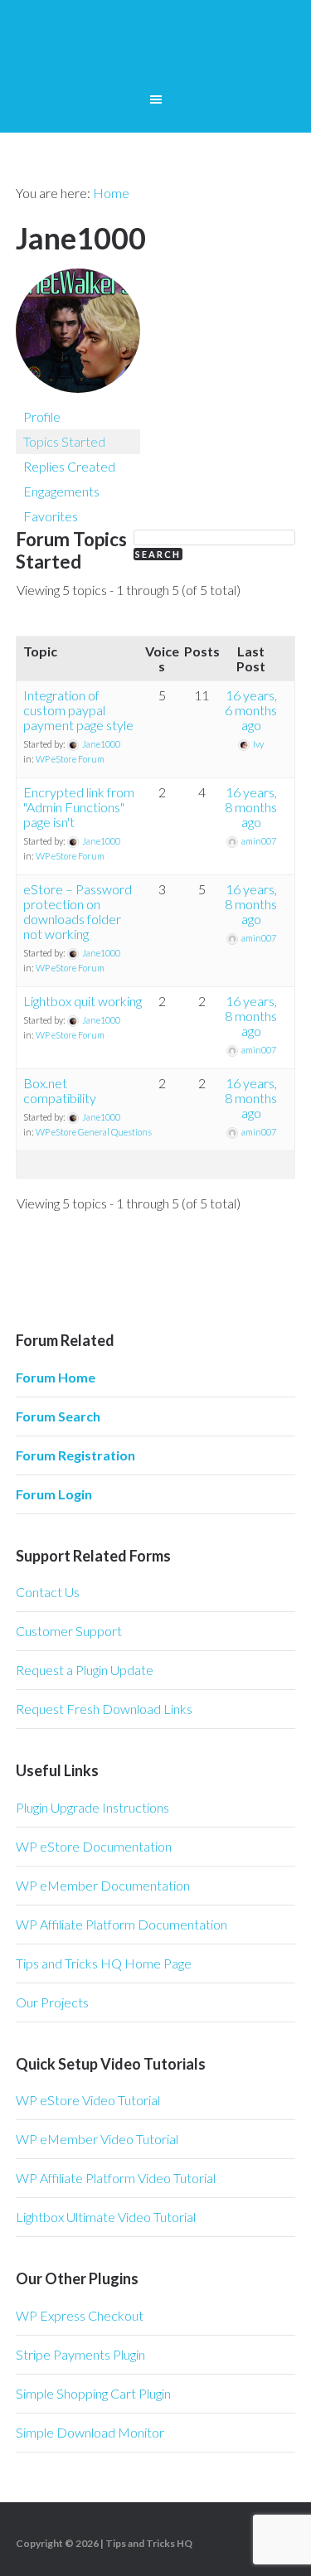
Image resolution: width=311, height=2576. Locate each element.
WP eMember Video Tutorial (97, 2139)
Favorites (51, 516)
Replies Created (69, 466)
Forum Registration (75, 1455)
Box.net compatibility (60, 1090)
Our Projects (52, 2002)
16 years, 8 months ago (251, 807)
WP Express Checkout (80, 2315)
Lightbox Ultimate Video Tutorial (106, 2217)
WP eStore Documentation (94, 1846)
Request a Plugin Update (85, 1670)
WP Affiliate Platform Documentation (121, 1924)
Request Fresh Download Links (104, 1709)
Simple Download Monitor (90, 2432)
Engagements (61, 491)
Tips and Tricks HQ (149, 2543)
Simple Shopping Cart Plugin (93, 2393)
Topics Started (64, 441)
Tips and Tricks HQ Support (156, 50)
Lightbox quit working (83, 1001)
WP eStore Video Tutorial (88, 2100)
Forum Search (58, 1416)
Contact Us (48, 1592)
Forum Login (54, 1494)
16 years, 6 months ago (251, 710)
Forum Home (56, 1377)
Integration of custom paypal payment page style (78, 710)
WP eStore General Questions (94, 1132)
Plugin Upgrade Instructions (92, 1807)
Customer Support (69, 1631)
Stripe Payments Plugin (80, 2354)
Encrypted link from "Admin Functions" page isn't (79, 807)
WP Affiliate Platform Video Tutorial (116, 2178)
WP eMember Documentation (103, 1885)
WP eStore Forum (70, 759)
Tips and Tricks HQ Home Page (104, 1963)
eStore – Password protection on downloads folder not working (78, 911)
